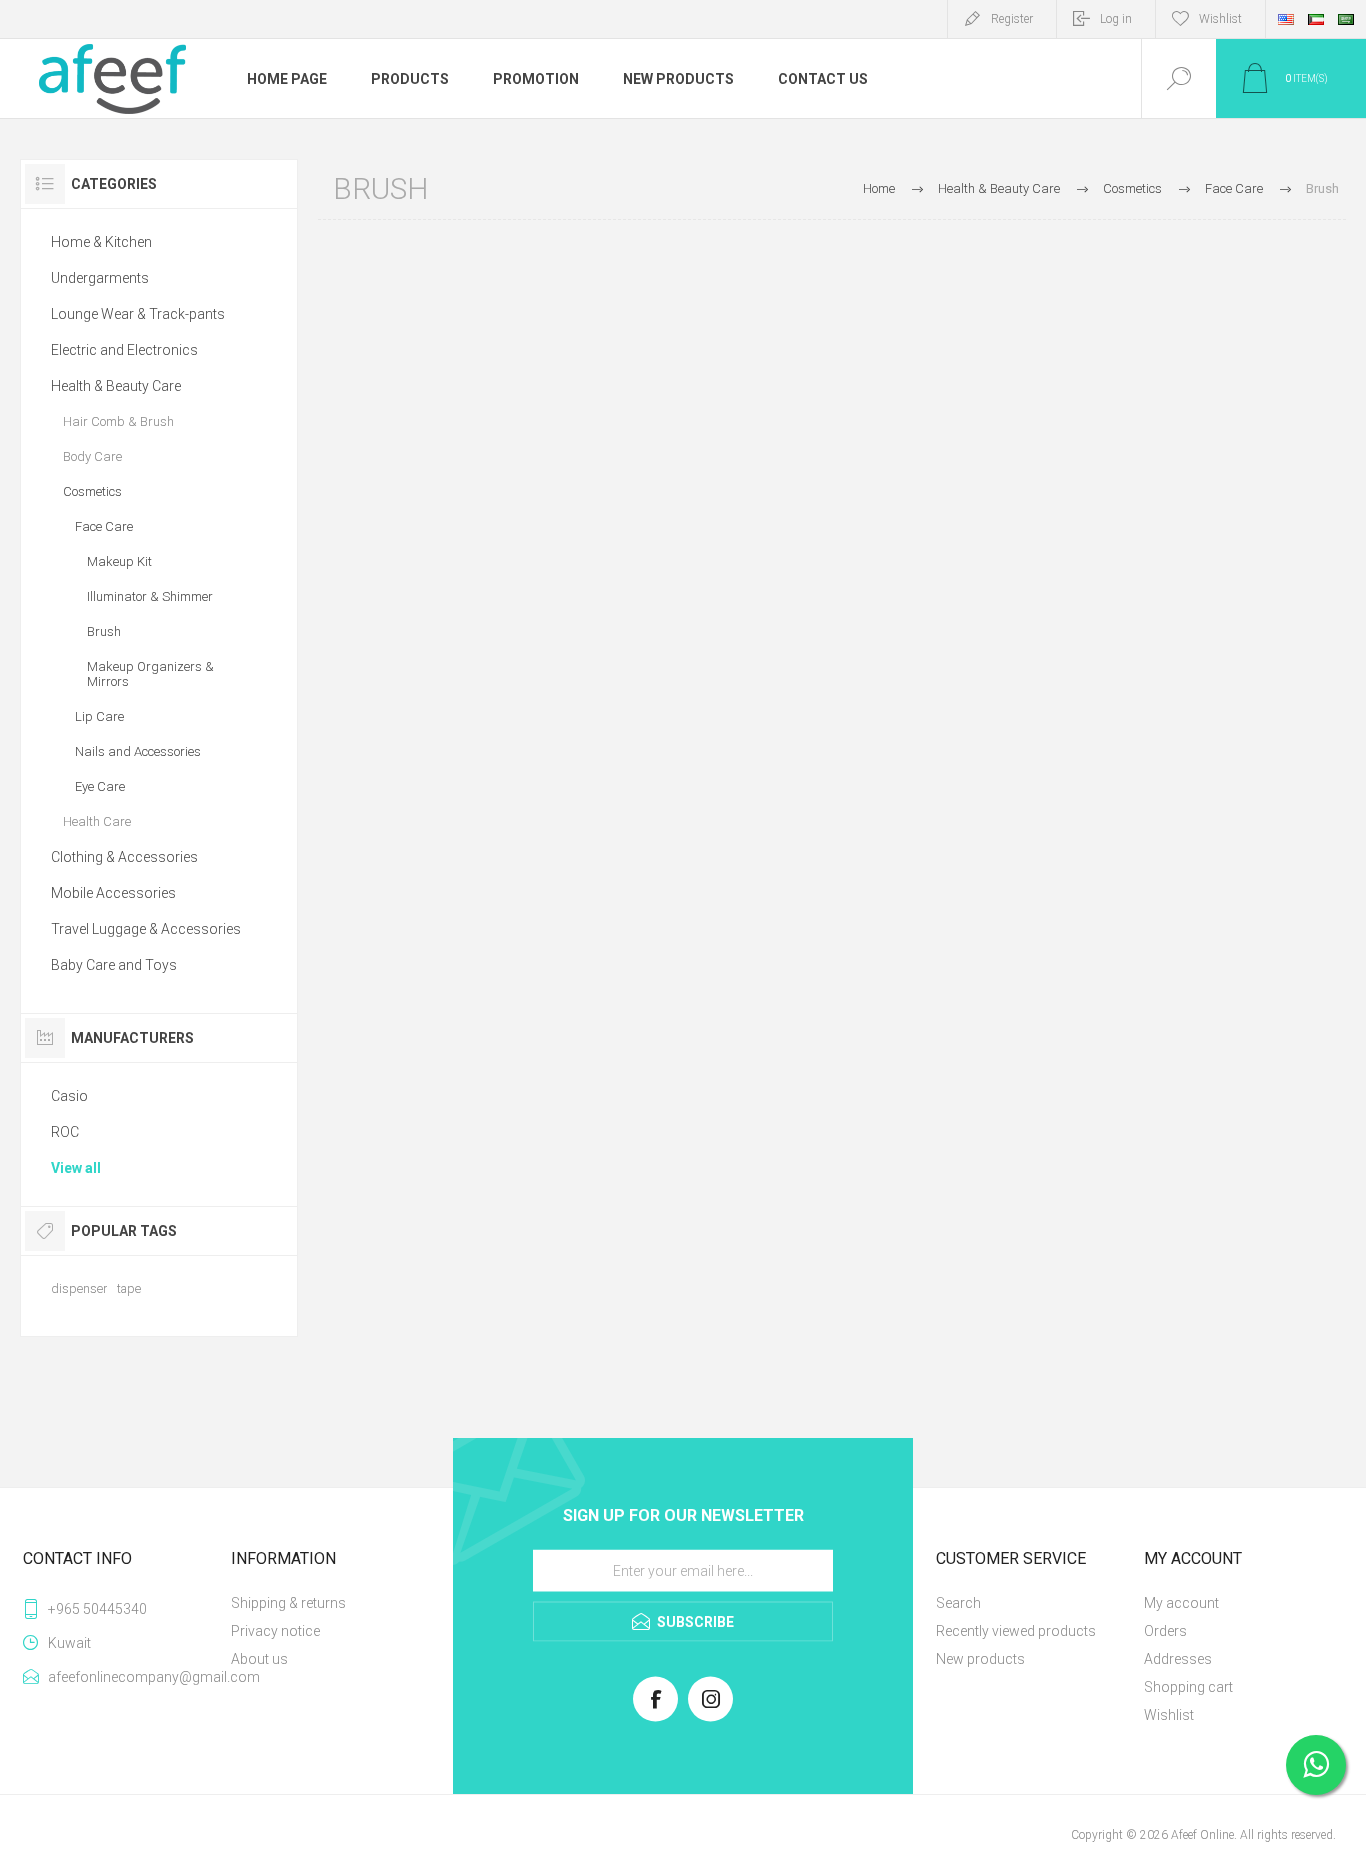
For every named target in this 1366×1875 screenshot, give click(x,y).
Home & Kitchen (101, 242)
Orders (1165, 1631)
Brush (104, 631)
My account (1181, 1603)
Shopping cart (1188, 1687)
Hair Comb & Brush (118, 421)
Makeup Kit (119, 561)
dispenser (79, 1288)
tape (129, 1288)
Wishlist (1169, 1715)
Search (958, 1603)
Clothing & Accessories (124, 857)
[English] (1286, 19)
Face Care (104, 526)
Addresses (1178, 1659)
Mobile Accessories (113, 893)
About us (259, 1659)
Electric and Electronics (124, 350)
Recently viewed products (1016, 1631)
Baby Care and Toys (114, 965)
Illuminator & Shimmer (150, 596)
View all (76, 1168)
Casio (69, 1096)
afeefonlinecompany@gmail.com (135, 1677)
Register (1012, 19)
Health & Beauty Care (116, 386)
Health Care (97, 821)
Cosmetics (92, 491)
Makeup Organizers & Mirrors (150, 674)
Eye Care (100, 786)
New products (980, 1659)
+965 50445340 (97, 1609)
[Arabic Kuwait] (1316, 19)
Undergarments (100, 278)
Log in (1116, 19)
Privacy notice (275, 1631)
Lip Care (99, 716)
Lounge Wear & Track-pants (138, 314)
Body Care (92, 456)
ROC (65, 1132)
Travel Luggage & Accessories (146, 929)
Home (879, 188)
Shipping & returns (288, 1603)
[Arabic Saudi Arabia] (1346, 19)
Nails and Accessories (138, 751)
